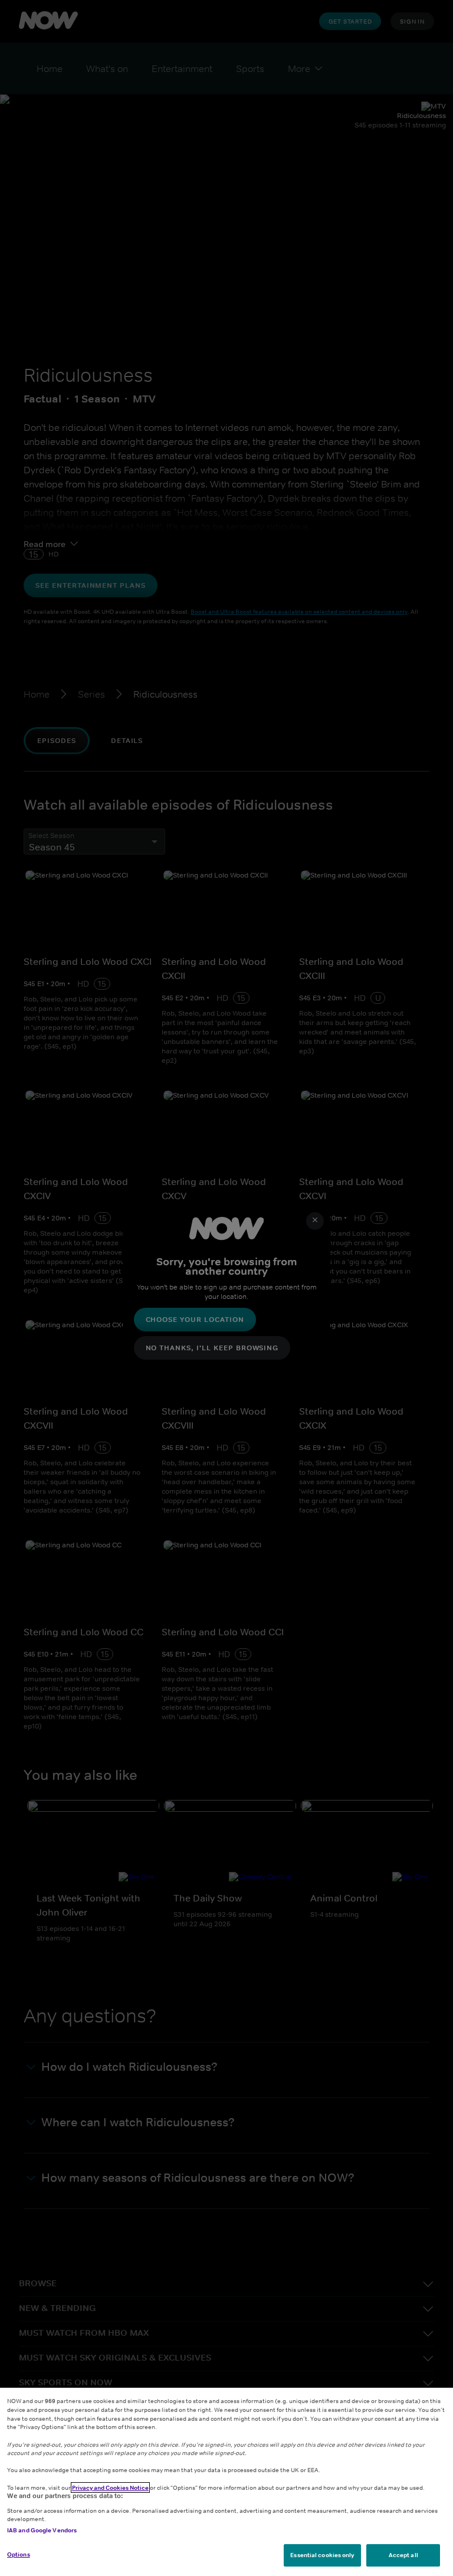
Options (19, 2554)
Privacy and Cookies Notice (110, 2487)
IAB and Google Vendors (42, 2530)
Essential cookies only (322, 2555)
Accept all (403, 2555)
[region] (226, 2482)
